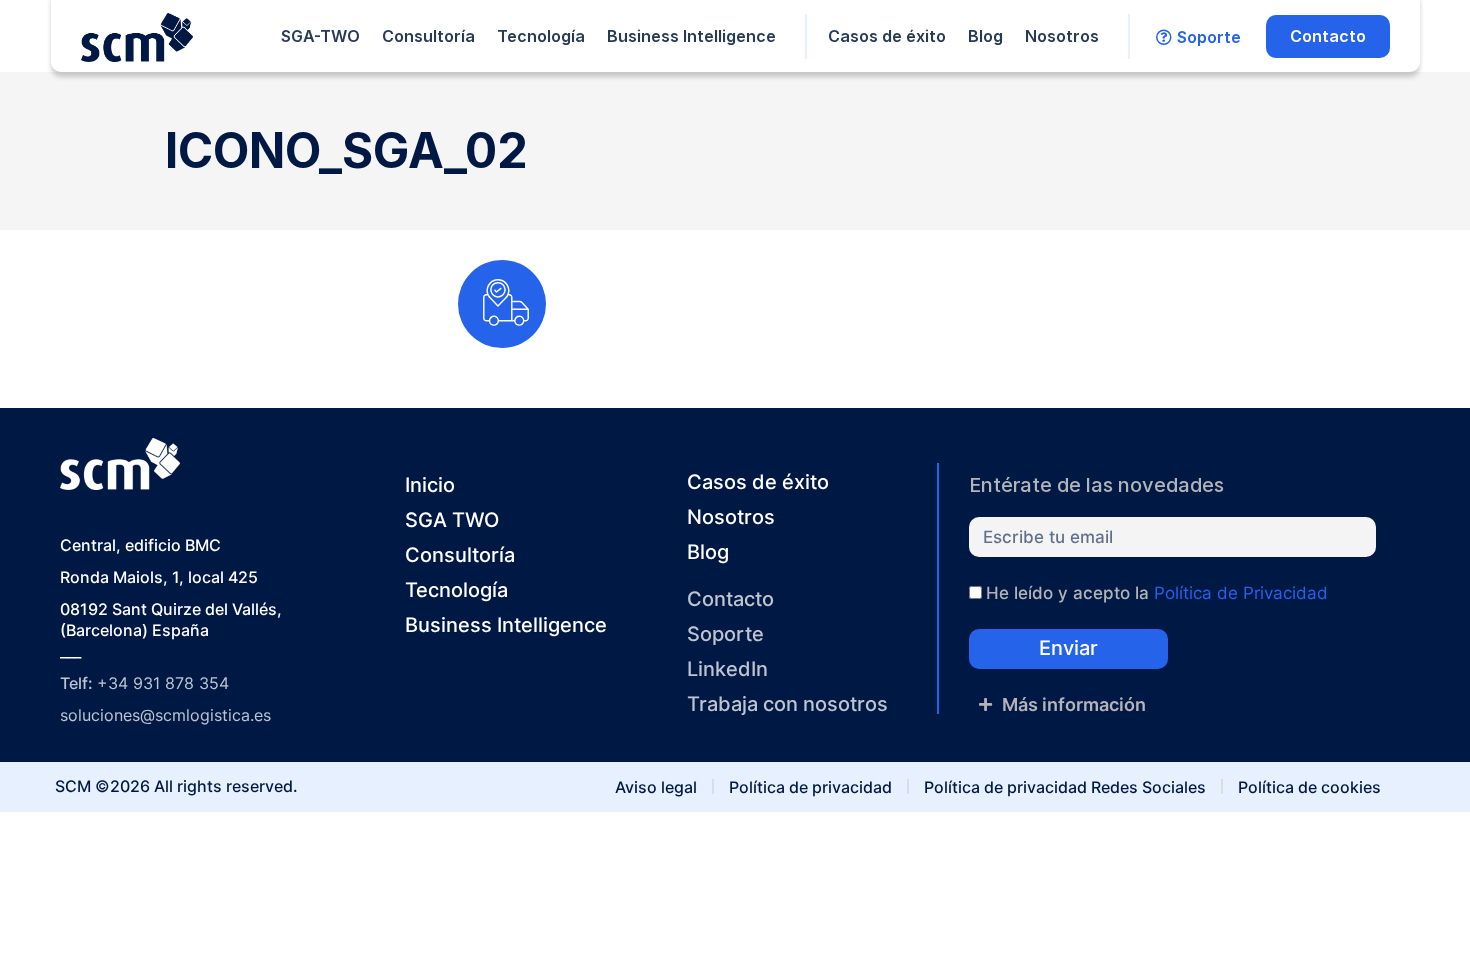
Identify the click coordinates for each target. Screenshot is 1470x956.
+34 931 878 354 (163, 683)
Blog (985, 36)
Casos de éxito (887, 36)
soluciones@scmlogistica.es (165, 715)
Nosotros (1062, 36)
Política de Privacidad (1241, 593)
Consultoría (428, 36)
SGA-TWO (320, 36)
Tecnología (541, 36)
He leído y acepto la (1157, 593)
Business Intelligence (691, 36)
